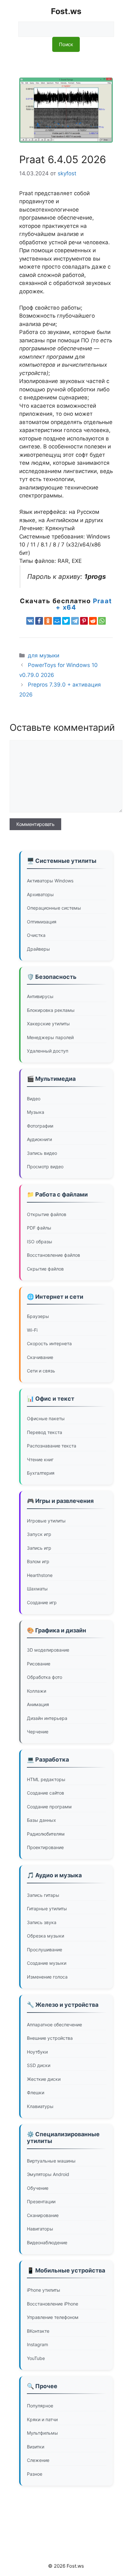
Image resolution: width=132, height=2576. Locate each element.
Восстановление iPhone (53, 2304)
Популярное (40, 2406)
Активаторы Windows (50, 881)
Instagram (37, 2344)
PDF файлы (39, 1228)
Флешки (36, 2092)
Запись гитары (43, 1895)
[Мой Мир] (57, 621)
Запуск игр (39, 1534)
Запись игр (39, 1548)
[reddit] (93, 621)
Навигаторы (40, 2229)
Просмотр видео (45, 1167)
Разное (35, 2474)
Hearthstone (40, 1575)
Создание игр (42, 1602)
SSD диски (39, 2065)
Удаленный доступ (48, 1051)
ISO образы (40, 1242)
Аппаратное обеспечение (54, 2025)
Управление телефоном (53, 2317)
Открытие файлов (47, 1214)
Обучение (38, 2188)
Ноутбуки (37, 2052)
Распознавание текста (52, 1446)
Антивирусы (40, 996)
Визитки (36, 2447)
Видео (34, 1099)
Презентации (41, 2201)
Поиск (66, 44)
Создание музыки (47, 1963)
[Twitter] (66, 621)
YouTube (36, 2358)
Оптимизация (42, 922)
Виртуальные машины (51, 2161)
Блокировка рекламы (51, 1010)
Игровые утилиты (46, 1521)
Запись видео (42, 1153)
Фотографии (40, 1126)
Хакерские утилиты (48, 1024)
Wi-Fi (32, 1330)
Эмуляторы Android (48, 2174)
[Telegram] (75, 621)
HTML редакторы (46, 1779)
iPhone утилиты (44, 2290)
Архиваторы (40, 894)
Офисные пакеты (46, 1418)
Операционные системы (54, 908)
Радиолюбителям (46, 1834)
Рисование (39, 1664)
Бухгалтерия (41, 1473)
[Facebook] (39, 621)
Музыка (36, 1112)
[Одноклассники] (48, 621)
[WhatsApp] (102, 621)
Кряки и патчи (42, 2419)
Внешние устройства (50, 2038)
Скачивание (40, 1357)
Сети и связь (41, 1371)
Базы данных (41, 1820)
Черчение (38, 1732)
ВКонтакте (38, 2331)
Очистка (36, 935)
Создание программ (49, 1807)
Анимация (38, 1704)
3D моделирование (48, 1650)
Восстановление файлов (54, 1255)
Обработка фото (45, 1677)
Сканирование (43, 2215)
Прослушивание (45, 1950)
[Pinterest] (84, 621)
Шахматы (37, 1589)
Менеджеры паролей (50, 1037)
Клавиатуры (40, 2106)
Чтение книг (40, 1459)
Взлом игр (38, 1561)
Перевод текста (45, 1432)
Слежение (38, 2460)
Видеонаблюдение (47, 2243)
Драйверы (38, 949)
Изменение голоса (47, 1977)
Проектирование (45, 1847)
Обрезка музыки (45, 1936)
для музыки (44, 655)
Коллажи (37, 1691)
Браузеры (38, 1316)
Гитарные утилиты (47, 1909)
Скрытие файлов (45, 1269)
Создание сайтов (45, 1793)
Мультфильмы (42, 2433)
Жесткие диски (44, 2079)
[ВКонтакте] (30, 621)
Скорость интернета (49, 1343)
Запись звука (42, 1922)
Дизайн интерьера (47, 1718)
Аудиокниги (39, 1139)
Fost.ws (66, 11)
